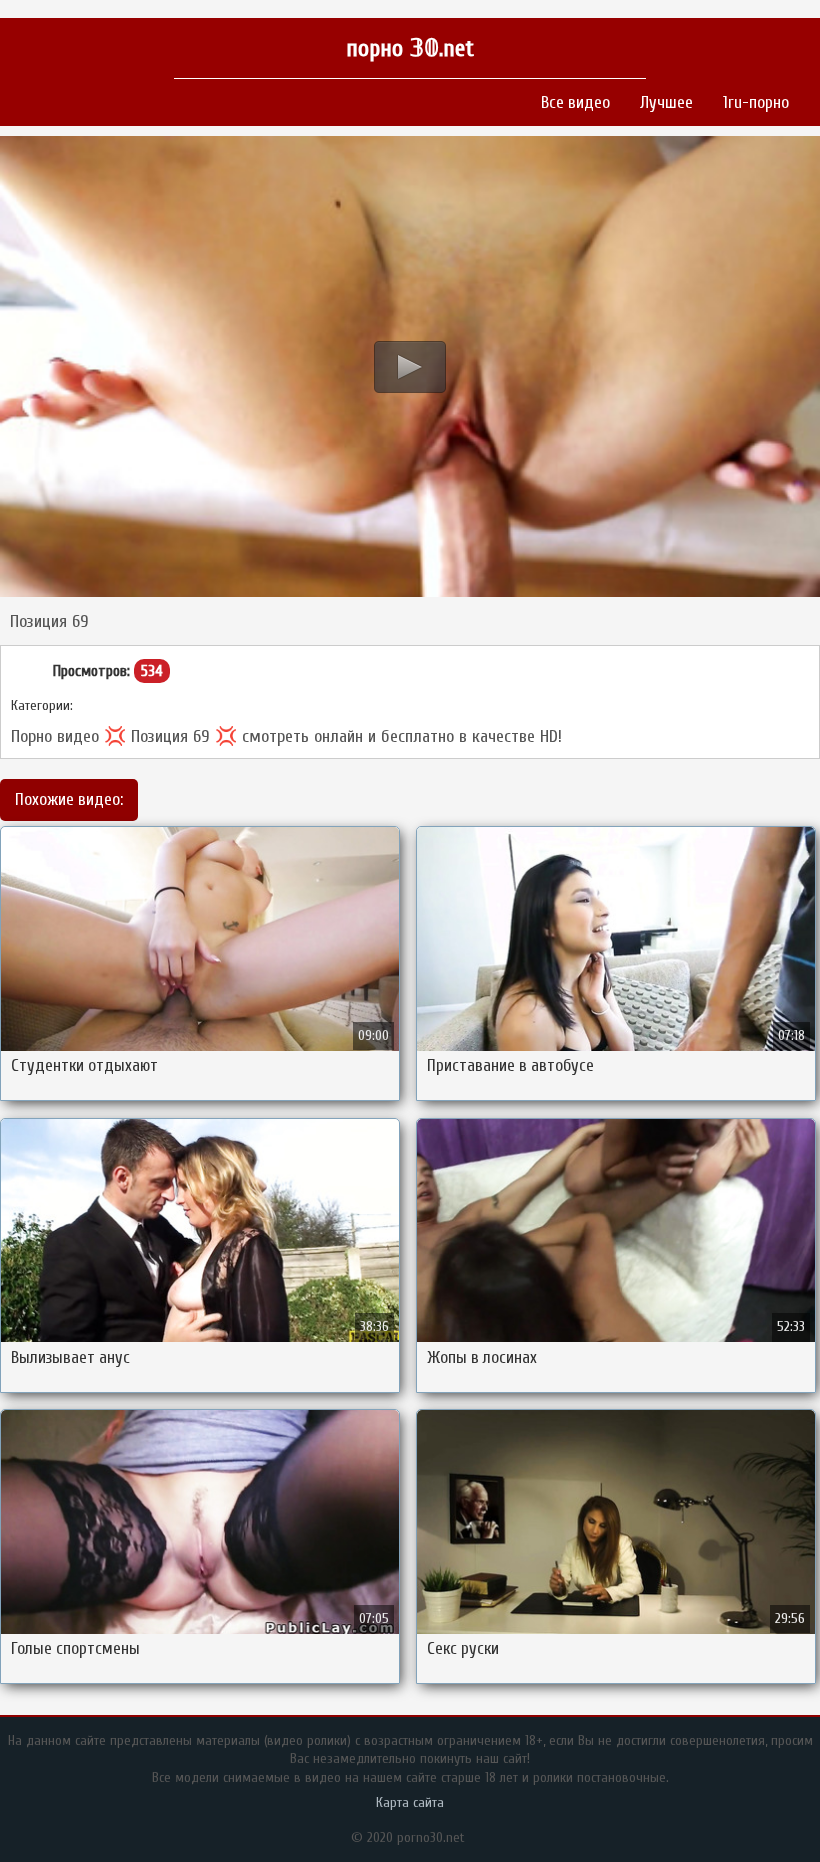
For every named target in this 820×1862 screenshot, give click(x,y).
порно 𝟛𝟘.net (410, 48)
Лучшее (666, 102)
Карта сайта (410, 1802)
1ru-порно (756, 102)
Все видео (575, 102)
